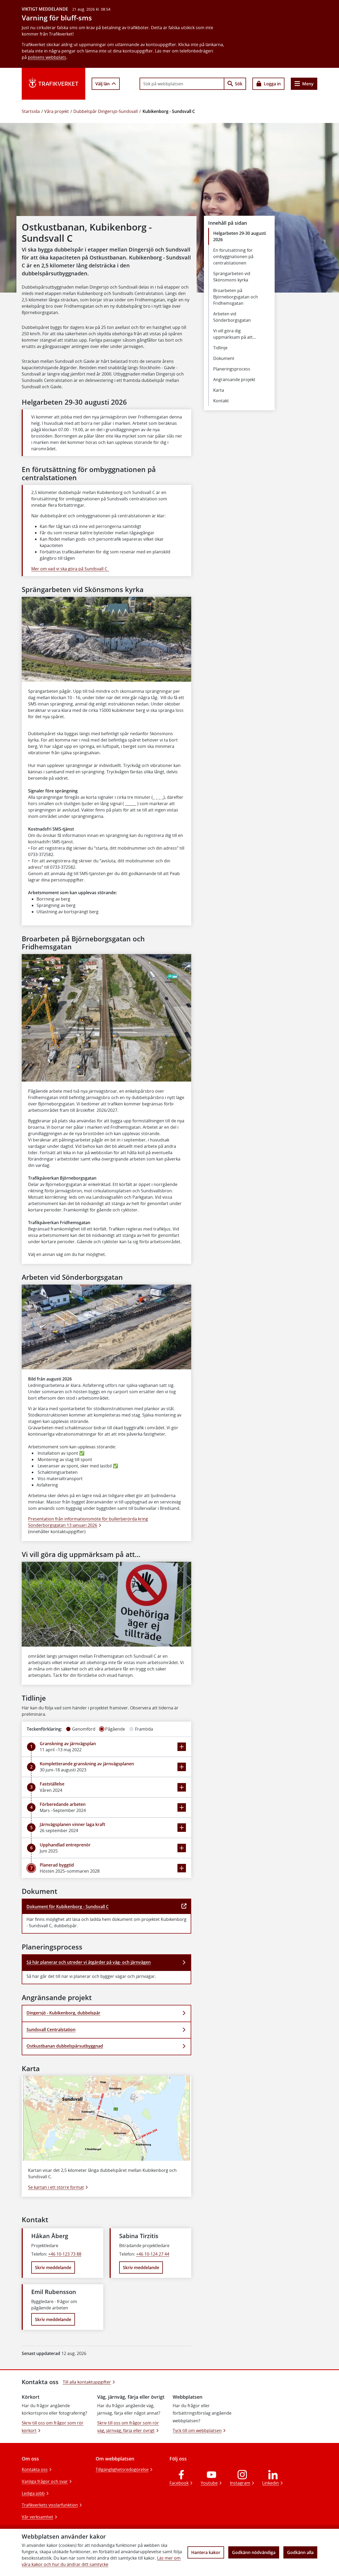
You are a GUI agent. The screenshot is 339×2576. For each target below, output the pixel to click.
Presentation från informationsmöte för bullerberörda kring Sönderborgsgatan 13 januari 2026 (88, 1522)
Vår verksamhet (37, 2517)
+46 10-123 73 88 (65, 2254)
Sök (239, 84)
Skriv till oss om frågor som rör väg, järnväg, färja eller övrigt (128, 2427)
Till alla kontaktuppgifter (87, 2382)
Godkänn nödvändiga (254, 2552)
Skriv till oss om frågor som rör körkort (53, 2427)
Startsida (31, 111)
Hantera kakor (206, 2552)
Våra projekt (57, 111)
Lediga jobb (33, 2493)
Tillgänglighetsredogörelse (122, 2469)
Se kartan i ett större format (56, 2187)
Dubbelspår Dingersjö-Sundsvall (106, 111)
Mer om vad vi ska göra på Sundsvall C (70, 569)
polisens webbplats (47, 57)
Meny (308, 84)
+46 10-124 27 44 (153, 2254)
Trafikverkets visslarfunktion (50, 2505)
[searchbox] (182, 84)
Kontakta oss (35, 2469)
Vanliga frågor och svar (45, 2481)
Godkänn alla (300, 2552)
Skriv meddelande (53, 2268)
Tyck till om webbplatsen (197, 2431)
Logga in (272, 84)
